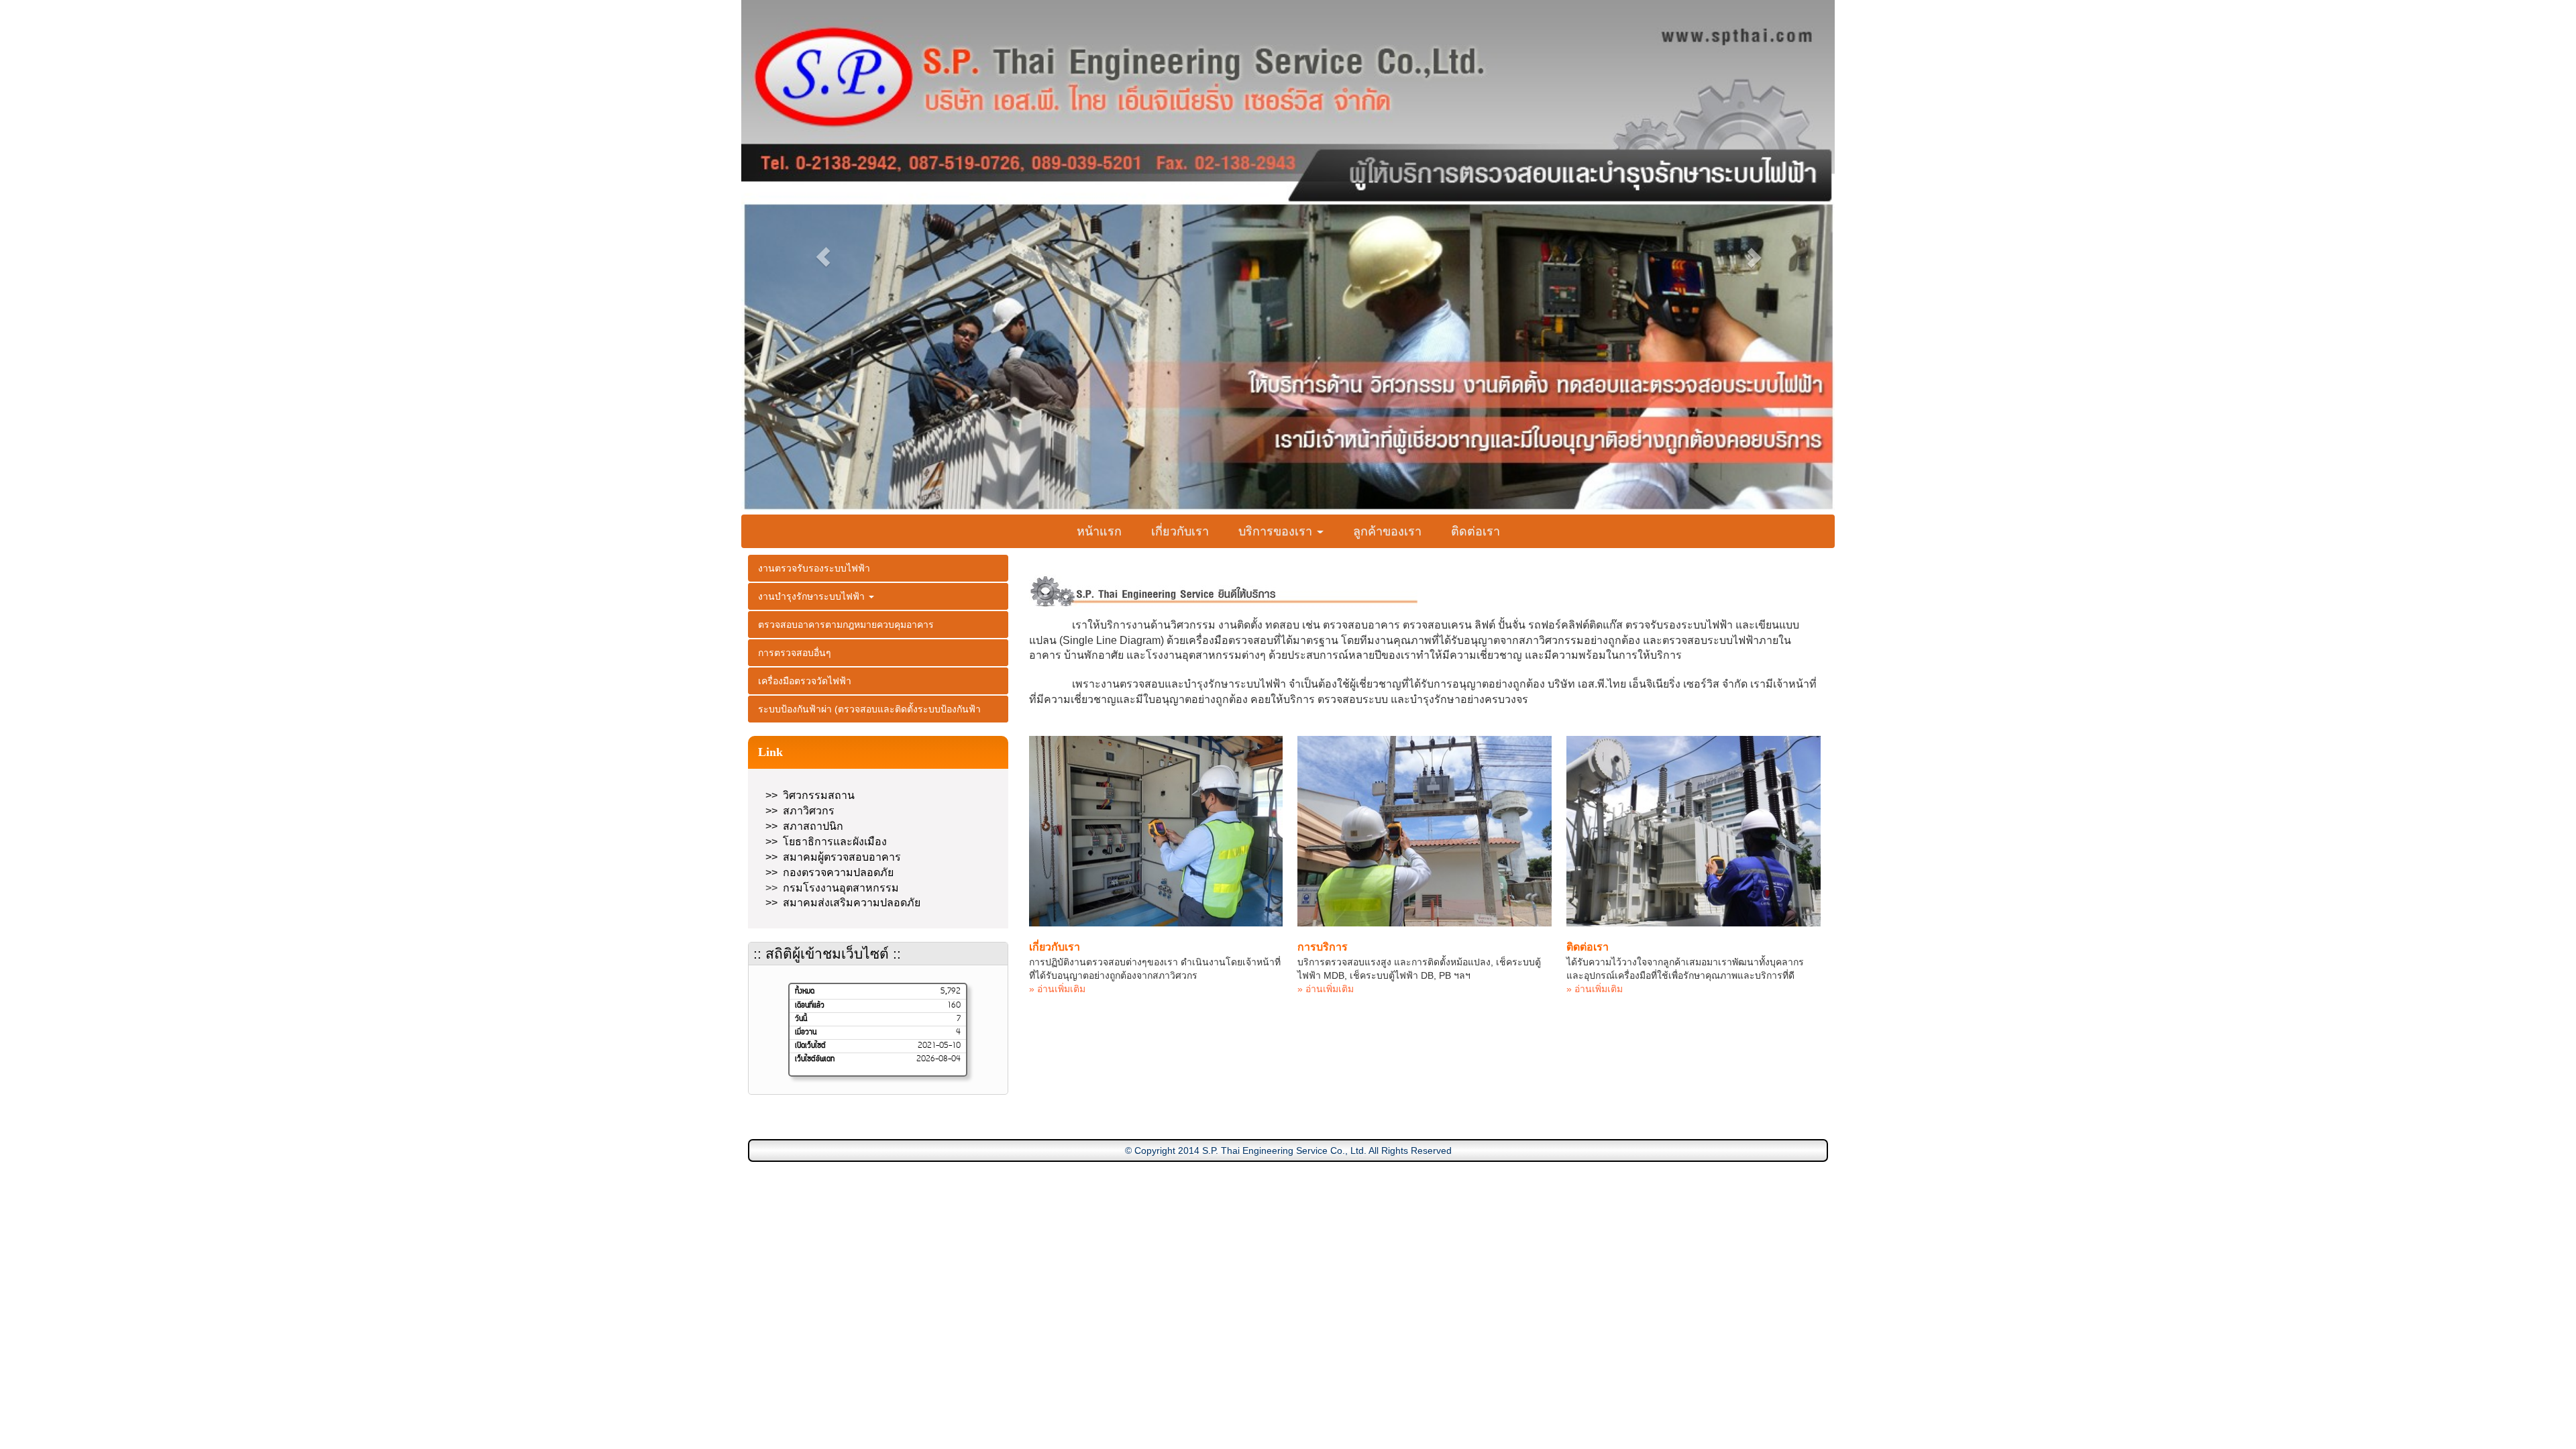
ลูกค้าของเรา (1387, 531)
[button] (823, 257)
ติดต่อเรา (1475, 531)
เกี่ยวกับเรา (1180, 531)
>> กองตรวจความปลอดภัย (829, 872)
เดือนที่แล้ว (810, 1006)
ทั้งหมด (805, 991)
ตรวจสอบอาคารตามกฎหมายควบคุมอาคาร (846, 625)
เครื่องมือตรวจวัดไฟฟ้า (805, 681)
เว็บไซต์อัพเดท (815, 1059)
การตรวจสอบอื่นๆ (795, 653)
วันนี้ (801, 1019)
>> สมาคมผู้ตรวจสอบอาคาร (833, 857)
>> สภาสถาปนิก (804, 826)
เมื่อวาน (806, 1032)
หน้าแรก (1099, 531)
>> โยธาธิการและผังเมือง (826, 842)
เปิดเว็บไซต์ (810, 1046)
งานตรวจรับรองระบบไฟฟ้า (814, 568)
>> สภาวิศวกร (800, 811)
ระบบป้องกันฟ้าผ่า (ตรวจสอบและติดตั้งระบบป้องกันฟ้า (869, 709)
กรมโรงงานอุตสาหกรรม (841, 888)
